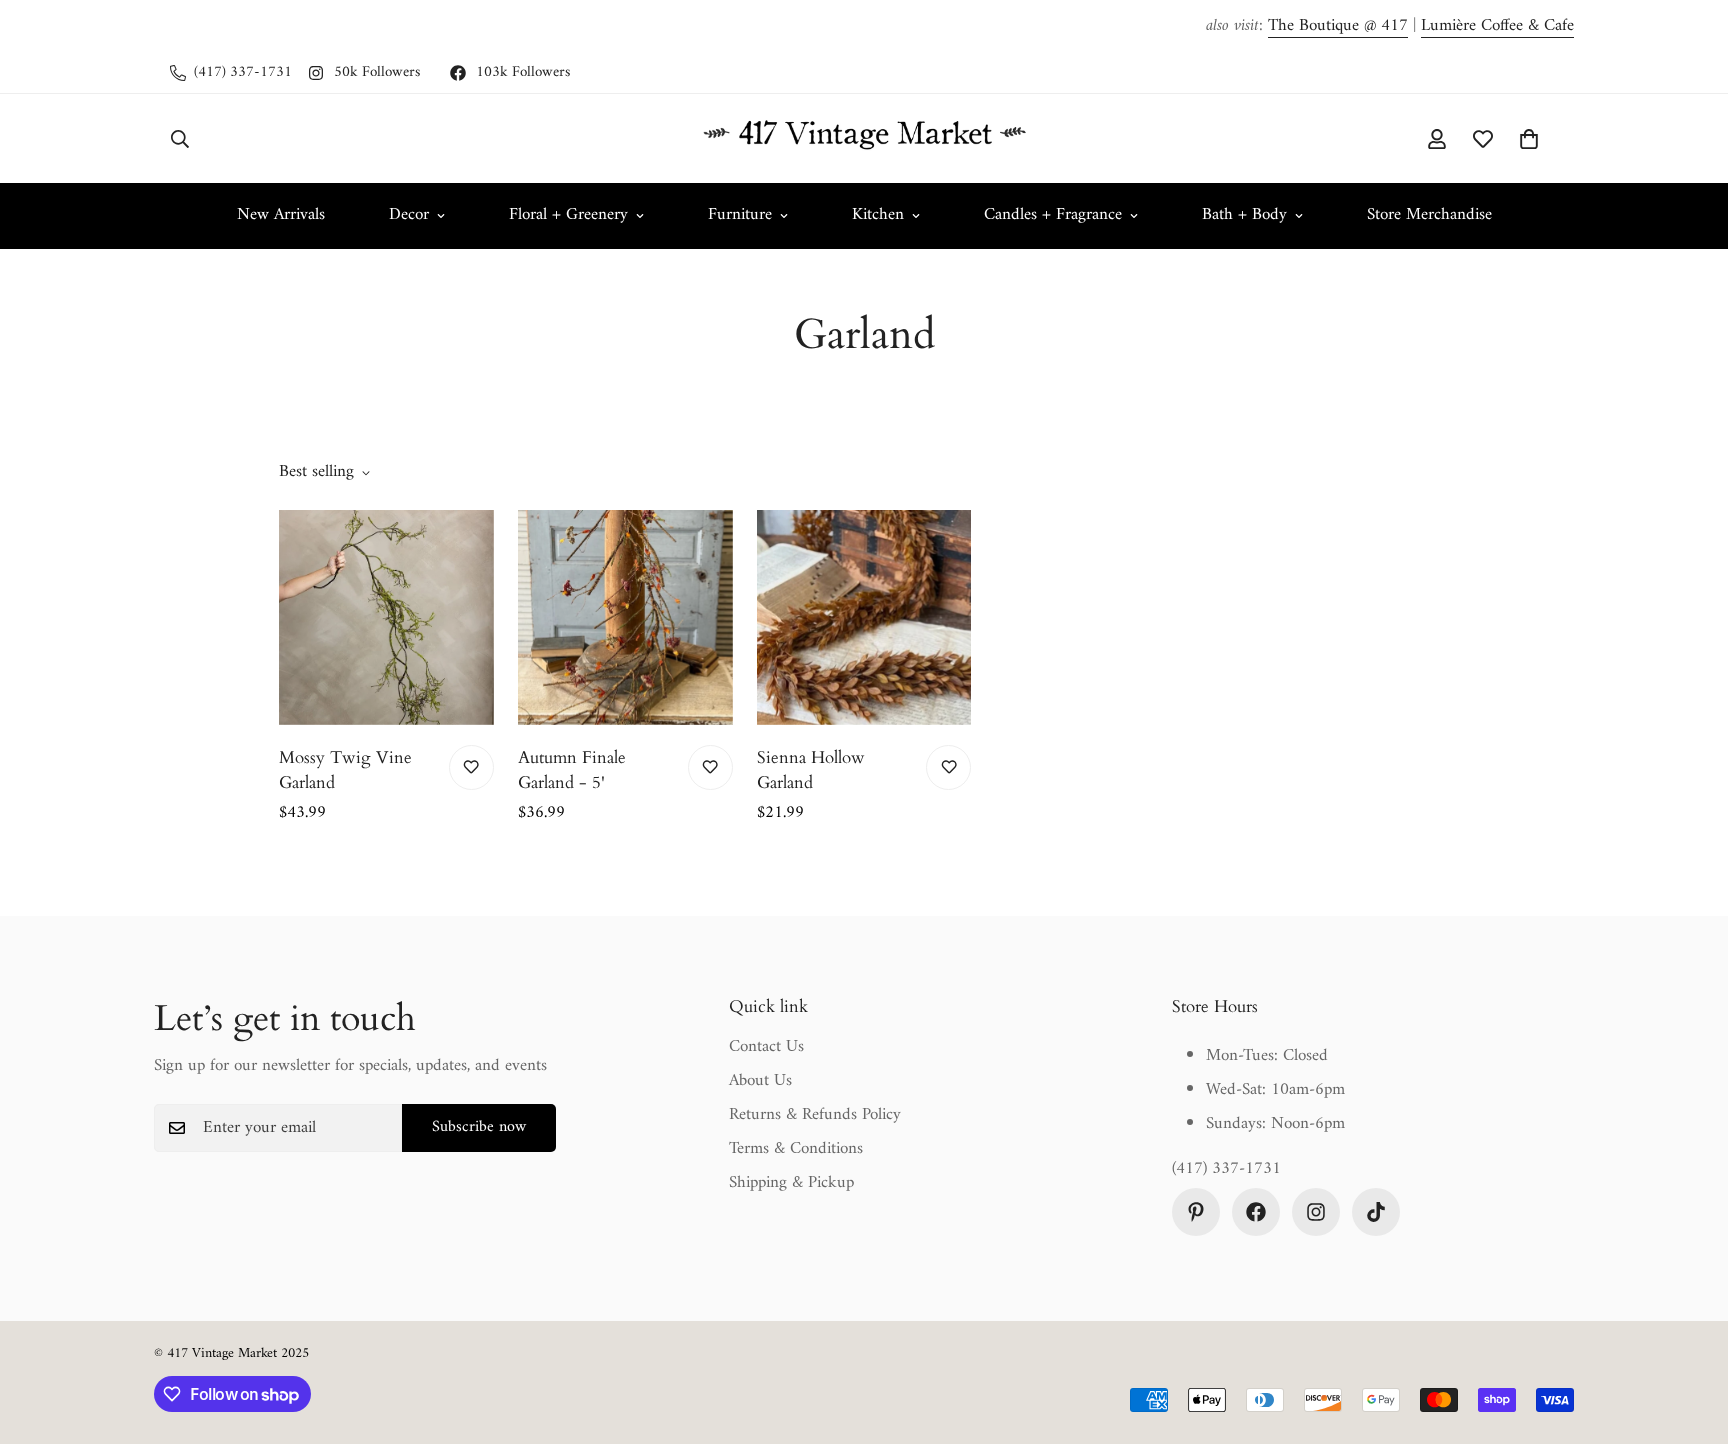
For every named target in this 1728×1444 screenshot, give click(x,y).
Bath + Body (1244, 215)
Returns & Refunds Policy (815, 1115)
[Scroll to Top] (1689, 1335)
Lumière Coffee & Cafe (1497, 26)
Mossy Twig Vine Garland (345, 770)
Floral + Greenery (568, 215)
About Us (760, 1081)
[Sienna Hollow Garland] (864, 617)
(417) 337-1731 (1226, 1170)
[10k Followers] (1376, 1212)
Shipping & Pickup (791, 1183)
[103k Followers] (1256, 1212)
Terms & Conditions (796, 1149)
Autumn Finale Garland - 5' (572, 770)
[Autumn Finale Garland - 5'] (625, 617)
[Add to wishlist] (471, 767)
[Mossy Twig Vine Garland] (386, 617)
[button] (1529, 138)
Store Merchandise (1429, 215)
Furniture (740, 215)
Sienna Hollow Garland (811, 770)
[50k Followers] (1316, 1212)
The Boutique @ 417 (1338, 26)
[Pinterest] (1196, 1212)
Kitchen (878, 215)
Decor (409, 215)
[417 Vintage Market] (864, 138)
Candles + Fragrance (1053, 215)
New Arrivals (281, 215)
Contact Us (766, 1047)
